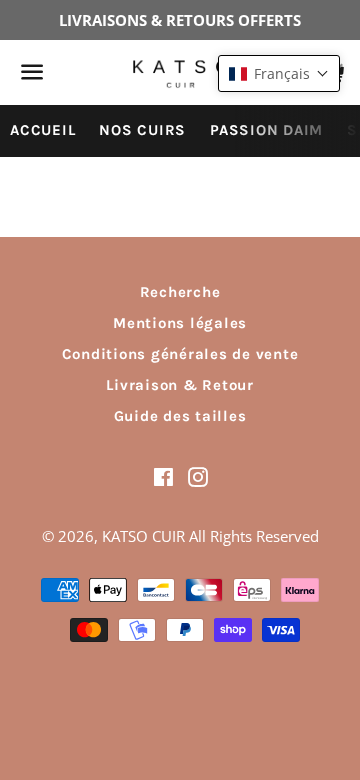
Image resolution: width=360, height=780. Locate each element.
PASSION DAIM (266, 130)
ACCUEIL (42, 130)
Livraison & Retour (180, 385)
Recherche (180, 292)
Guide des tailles (180, 416)
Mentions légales (180, 323)
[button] (279, 73)
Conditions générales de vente (180, 354)
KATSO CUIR (143, 536)
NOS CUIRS (142, 130)
